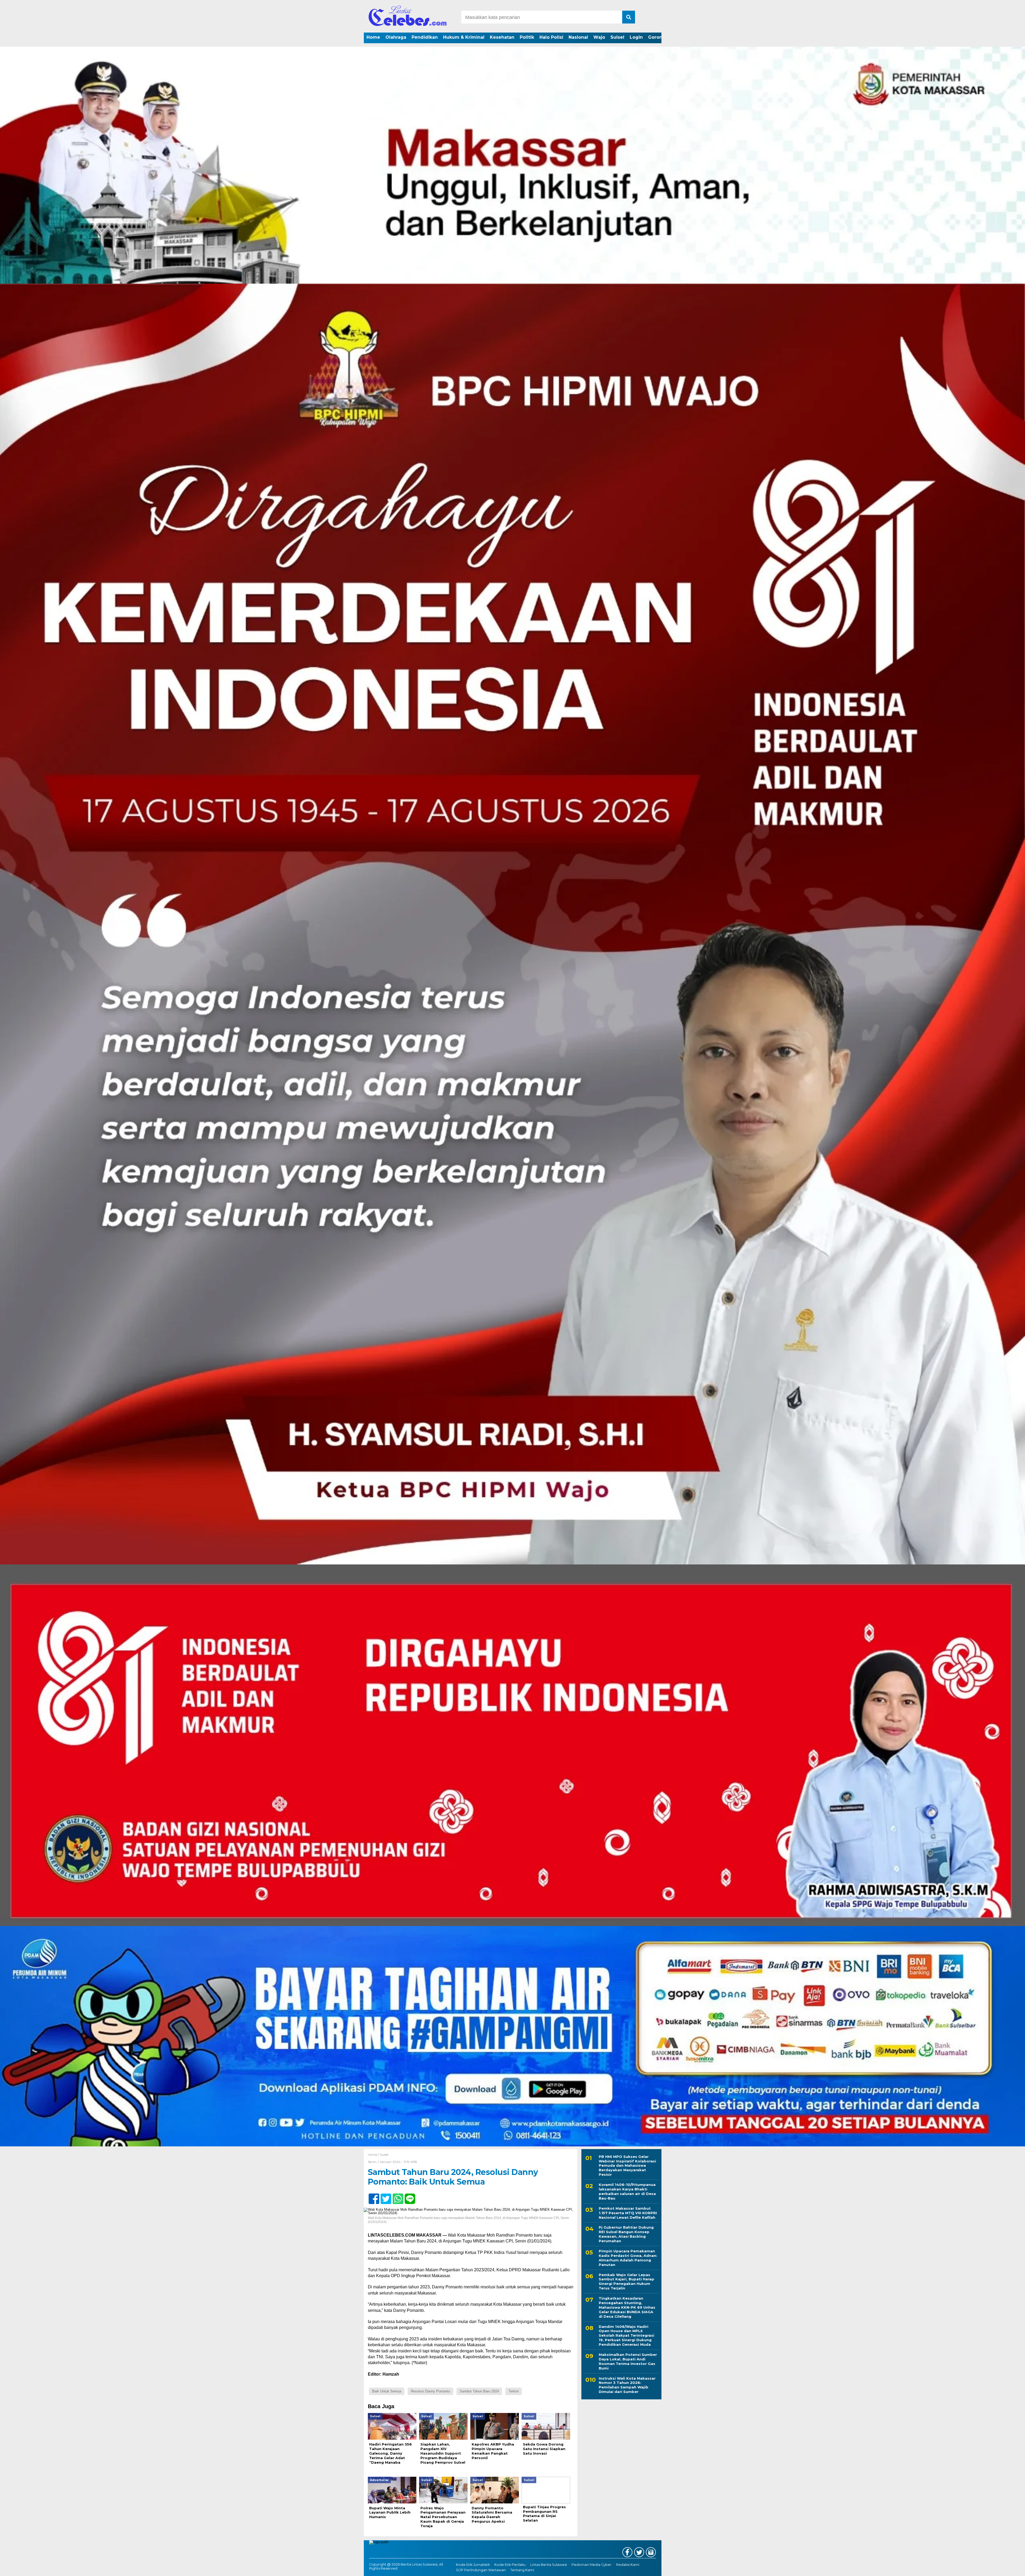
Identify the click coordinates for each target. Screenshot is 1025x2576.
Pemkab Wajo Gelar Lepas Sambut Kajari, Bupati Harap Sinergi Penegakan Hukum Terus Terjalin (626, 2282)
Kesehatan (502, 37)
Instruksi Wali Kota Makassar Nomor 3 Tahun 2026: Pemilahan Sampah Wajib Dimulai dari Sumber (627, 2385)
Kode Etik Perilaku (510, 2565)
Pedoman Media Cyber (592, 2565)
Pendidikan (425, 37)
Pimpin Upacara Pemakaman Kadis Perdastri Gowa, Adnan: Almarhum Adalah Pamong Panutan (628, 2258)
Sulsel (617, 37)
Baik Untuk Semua (387, 2391)
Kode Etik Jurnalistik (473, 2565)
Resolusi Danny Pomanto (430, 2391)
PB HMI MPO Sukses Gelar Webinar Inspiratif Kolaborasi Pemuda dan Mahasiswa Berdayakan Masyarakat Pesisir (627, 2166)
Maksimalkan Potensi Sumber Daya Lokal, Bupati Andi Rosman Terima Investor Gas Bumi (628, 2361)
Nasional (578, 37)
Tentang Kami (522, 2570)
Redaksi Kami (628, 2565)
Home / (374, 2155)
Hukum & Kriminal (464, 37)
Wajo (599, 37)
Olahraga (396, 37)
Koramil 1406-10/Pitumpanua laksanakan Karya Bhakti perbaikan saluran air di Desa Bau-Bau (627, 2191)
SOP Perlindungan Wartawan (481, 2570)
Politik (527, 37)
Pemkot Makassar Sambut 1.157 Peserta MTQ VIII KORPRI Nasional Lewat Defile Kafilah (628, 2213)
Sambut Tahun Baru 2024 (479, 2391)
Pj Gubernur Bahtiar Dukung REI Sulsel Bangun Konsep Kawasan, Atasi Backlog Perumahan (626, 2234)
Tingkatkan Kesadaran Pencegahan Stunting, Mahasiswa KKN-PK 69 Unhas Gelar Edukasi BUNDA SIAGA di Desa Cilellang (627, 2307)
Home (373, 37)
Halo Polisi (551, 37)
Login (636, 37)
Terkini (514, 2391)
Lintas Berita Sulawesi (549, 2565)
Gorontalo (660, 37)
